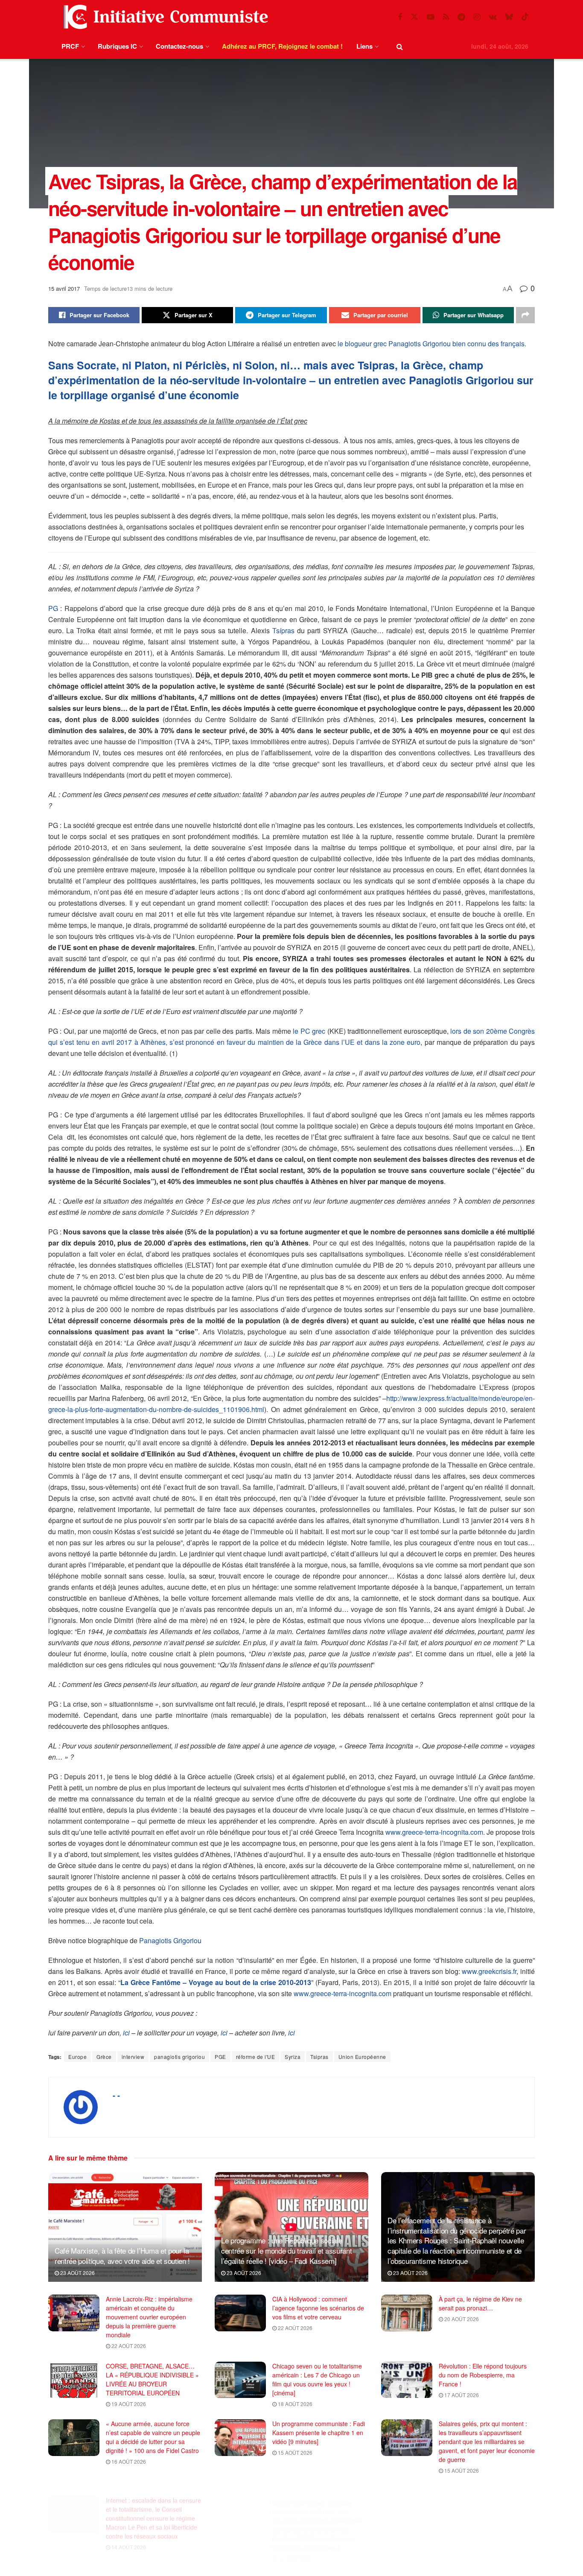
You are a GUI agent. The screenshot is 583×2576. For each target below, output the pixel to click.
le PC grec (309, 1031)
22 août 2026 (128, 2346)
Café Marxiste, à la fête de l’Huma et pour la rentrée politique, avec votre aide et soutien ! (122, 2256)
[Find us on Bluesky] (509, 17)
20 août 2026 (461, 2319)
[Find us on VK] (493, 17)
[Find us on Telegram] (461, 17)
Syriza (293, 2057)
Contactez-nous (179, 46)
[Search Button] (400, 46)
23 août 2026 (77, 2273)
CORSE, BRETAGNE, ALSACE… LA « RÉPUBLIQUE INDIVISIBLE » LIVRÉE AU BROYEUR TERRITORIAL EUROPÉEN (152, 2379)
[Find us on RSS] (446, 17)
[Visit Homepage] (164, 17)
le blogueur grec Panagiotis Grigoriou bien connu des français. (432, 344)
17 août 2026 (461, 2395)
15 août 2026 (294, 2452)
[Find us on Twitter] (414, 17)
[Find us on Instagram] (477, 17)
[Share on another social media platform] (525, 315)
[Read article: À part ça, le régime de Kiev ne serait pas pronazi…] (407, 2313)
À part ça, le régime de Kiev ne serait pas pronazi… (480, 2303)
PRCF (70, 46)
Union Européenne (362, 2057)
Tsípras (283, 630)
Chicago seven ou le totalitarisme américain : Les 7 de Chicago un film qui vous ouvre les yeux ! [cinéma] (317, 2379)
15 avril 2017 (64, 288)
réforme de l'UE (256, 2057)
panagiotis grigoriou (179, 2057)
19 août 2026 (128, 2404)
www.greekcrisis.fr (489, 1971)
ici (126, 2033)
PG (53, 608)
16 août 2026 (128, 2461)
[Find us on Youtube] (431, 17)
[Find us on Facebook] (400, 17)
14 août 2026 (128, 2537)
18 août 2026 (294, 2404)
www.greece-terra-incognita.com (434, 1832)
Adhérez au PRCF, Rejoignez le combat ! (282, 46)
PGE (220, 2057)
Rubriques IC (117, 46)
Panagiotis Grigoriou (170, 1940)
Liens (364, 46)
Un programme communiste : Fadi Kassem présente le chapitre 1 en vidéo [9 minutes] (319, 2433)
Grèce (104, 2057)
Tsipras (319, 2057)
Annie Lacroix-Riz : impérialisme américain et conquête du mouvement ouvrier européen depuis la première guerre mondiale (149, 2317)
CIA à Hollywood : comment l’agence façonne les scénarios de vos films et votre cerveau (318, 2308)
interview (133, 2057)
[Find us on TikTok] (525, 17)
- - (116, 2095)
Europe (77, 2057)
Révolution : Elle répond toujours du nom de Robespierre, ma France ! (483, 2375)
